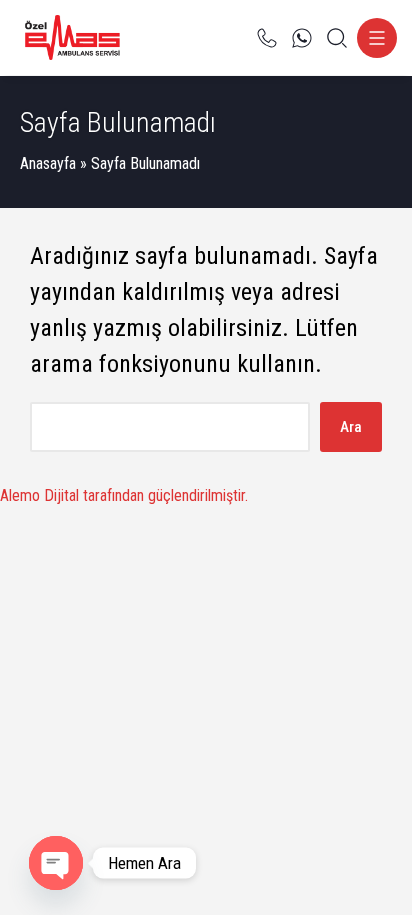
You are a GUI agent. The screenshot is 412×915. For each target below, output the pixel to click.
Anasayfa (48, 163)
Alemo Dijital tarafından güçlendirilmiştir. (124, 495)
